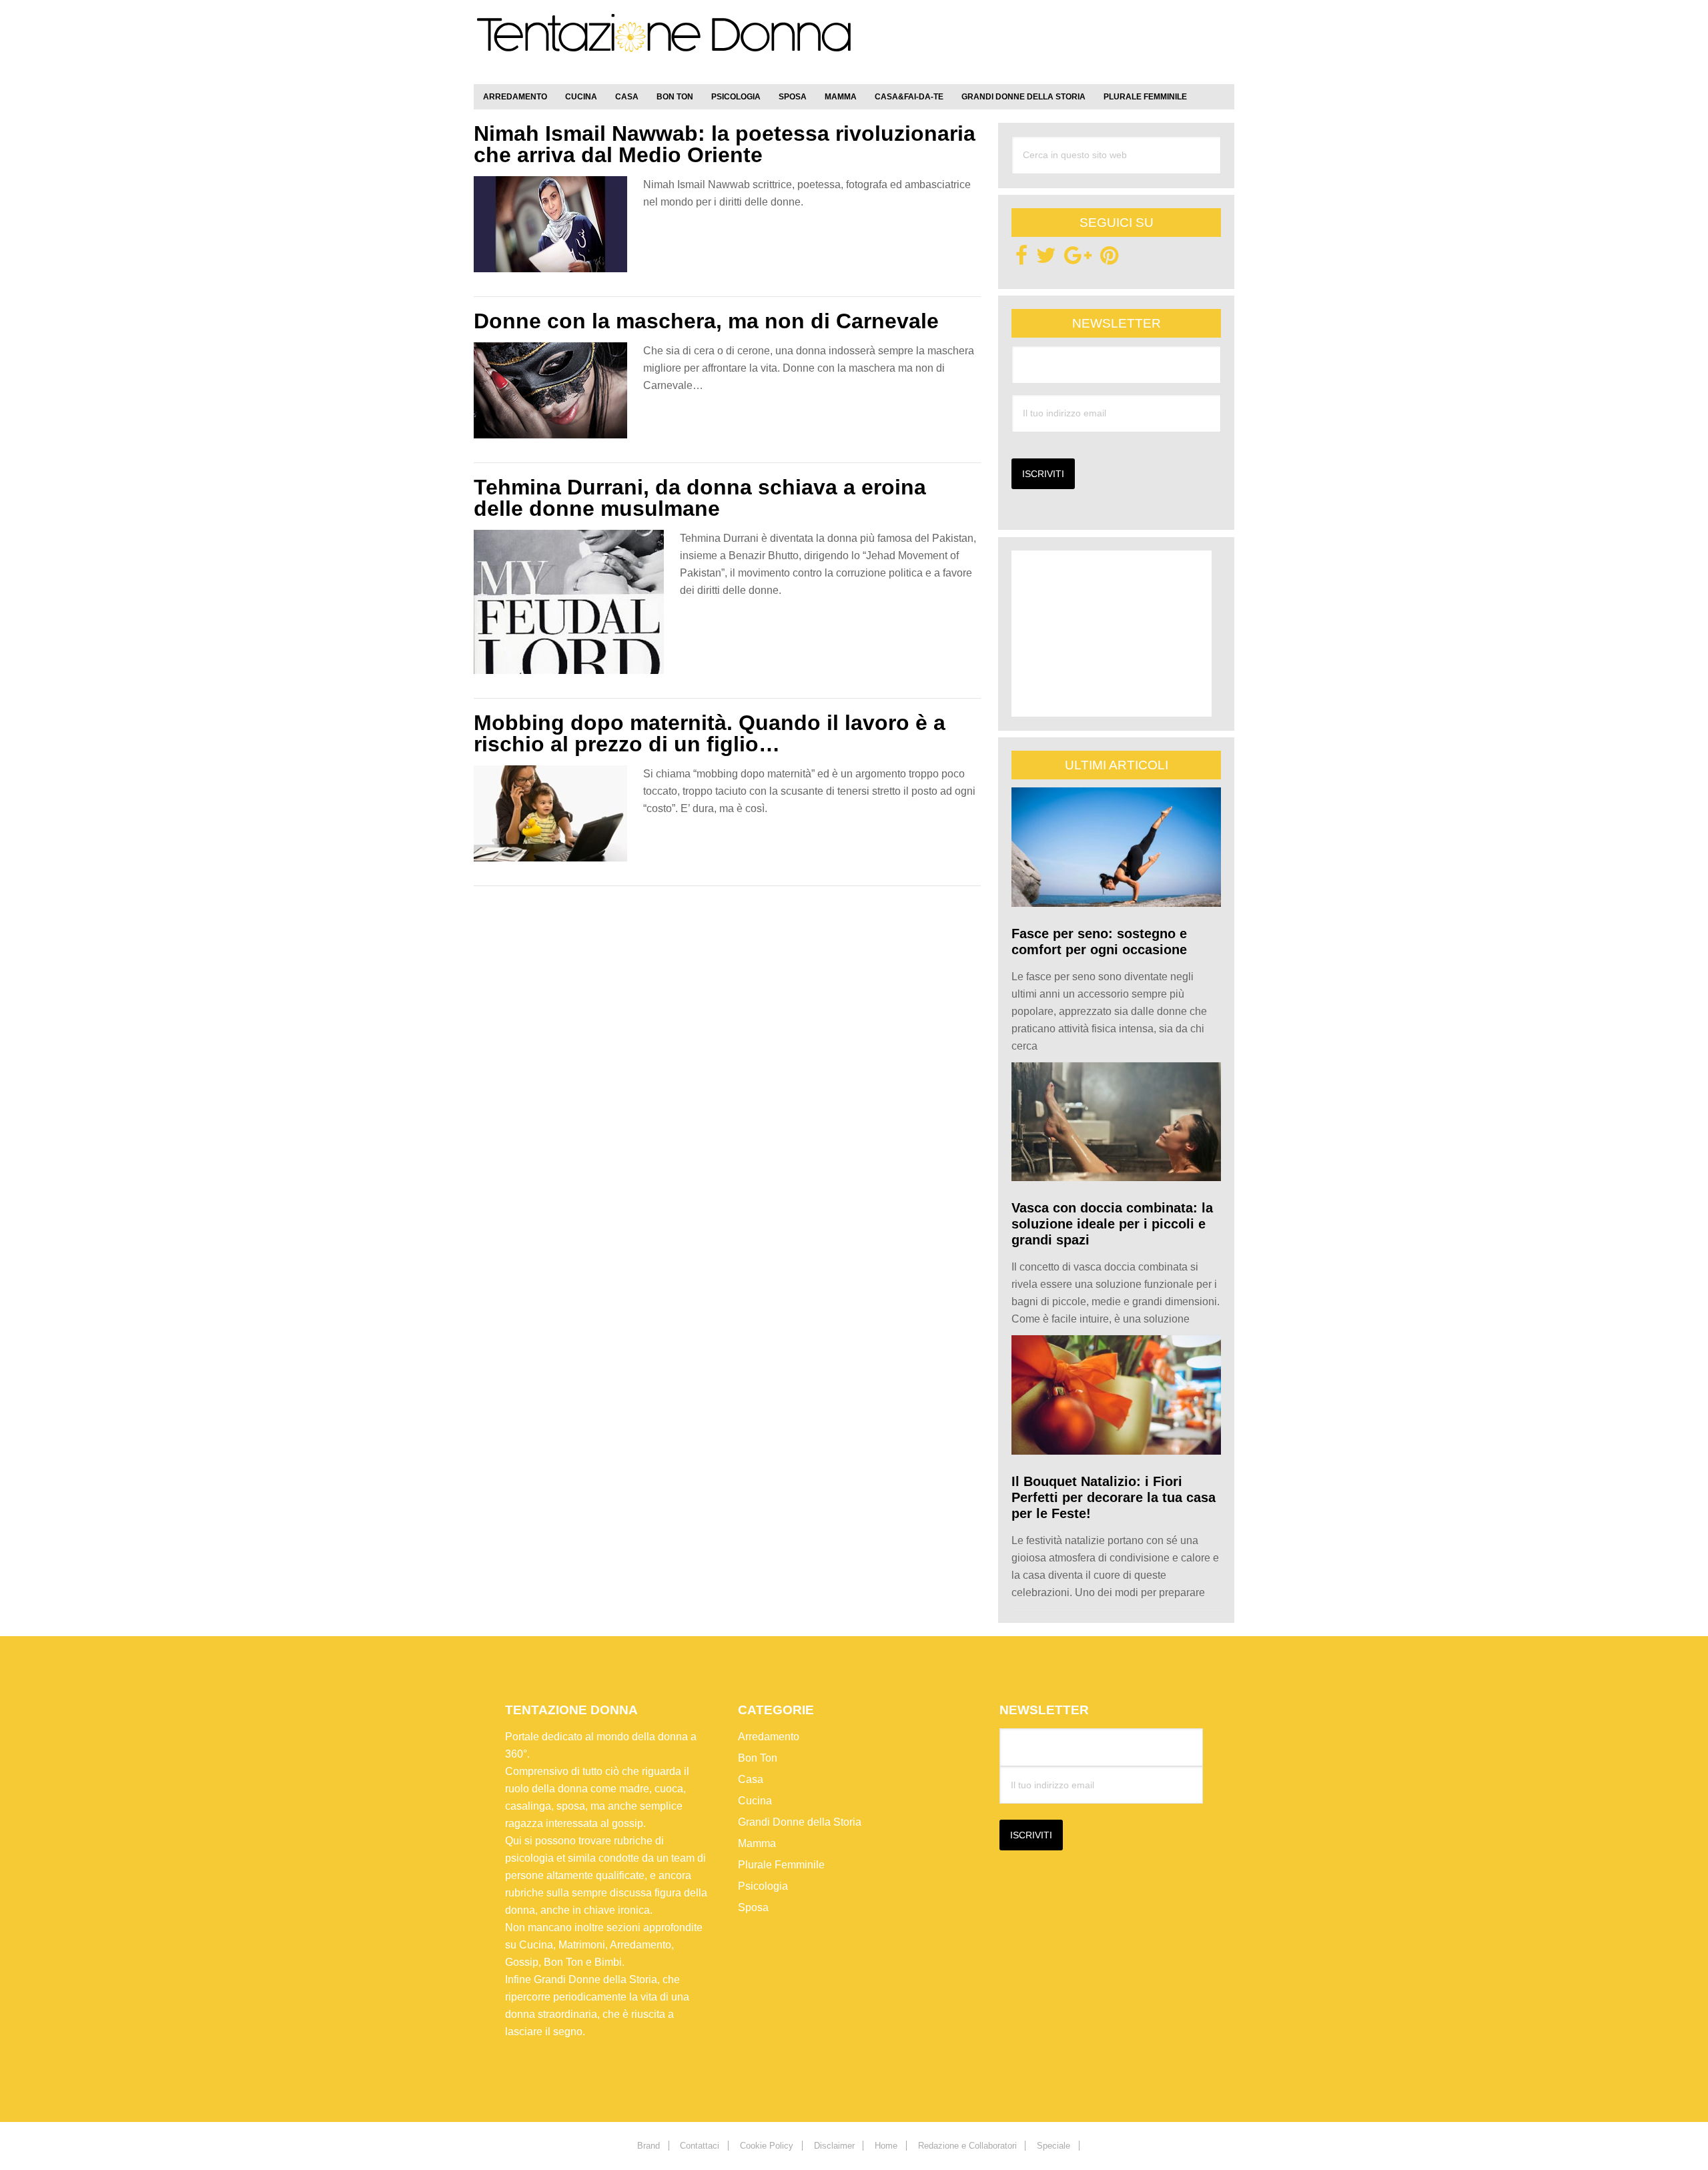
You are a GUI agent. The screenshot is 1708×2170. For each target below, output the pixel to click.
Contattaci (700, 2146)
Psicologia (763, 1886)
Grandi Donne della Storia (800, 1822)
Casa (751, 1779)
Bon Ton (758, 1758)
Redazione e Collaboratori (967, 2146)
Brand (649, 2146)
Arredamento (769, 1737)
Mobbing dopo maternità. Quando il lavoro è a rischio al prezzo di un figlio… (710, 733)
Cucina (755, 1801)
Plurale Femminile (781, 1865)
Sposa (753, 1907)
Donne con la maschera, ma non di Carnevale (706, 321)
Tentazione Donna (664, 45)
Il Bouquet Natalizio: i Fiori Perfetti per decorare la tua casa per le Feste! (1114, 1497)
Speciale (1053, 2146)
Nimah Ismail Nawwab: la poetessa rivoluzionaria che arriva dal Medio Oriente (725, 144)
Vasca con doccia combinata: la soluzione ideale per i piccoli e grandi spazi (1112, 1224)
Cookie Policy (767, 2146)
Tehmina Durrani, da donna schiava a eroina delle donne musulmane (700, 498)
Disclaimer (834, 2146)
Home (886, 2146)
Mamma (757, 1843)
